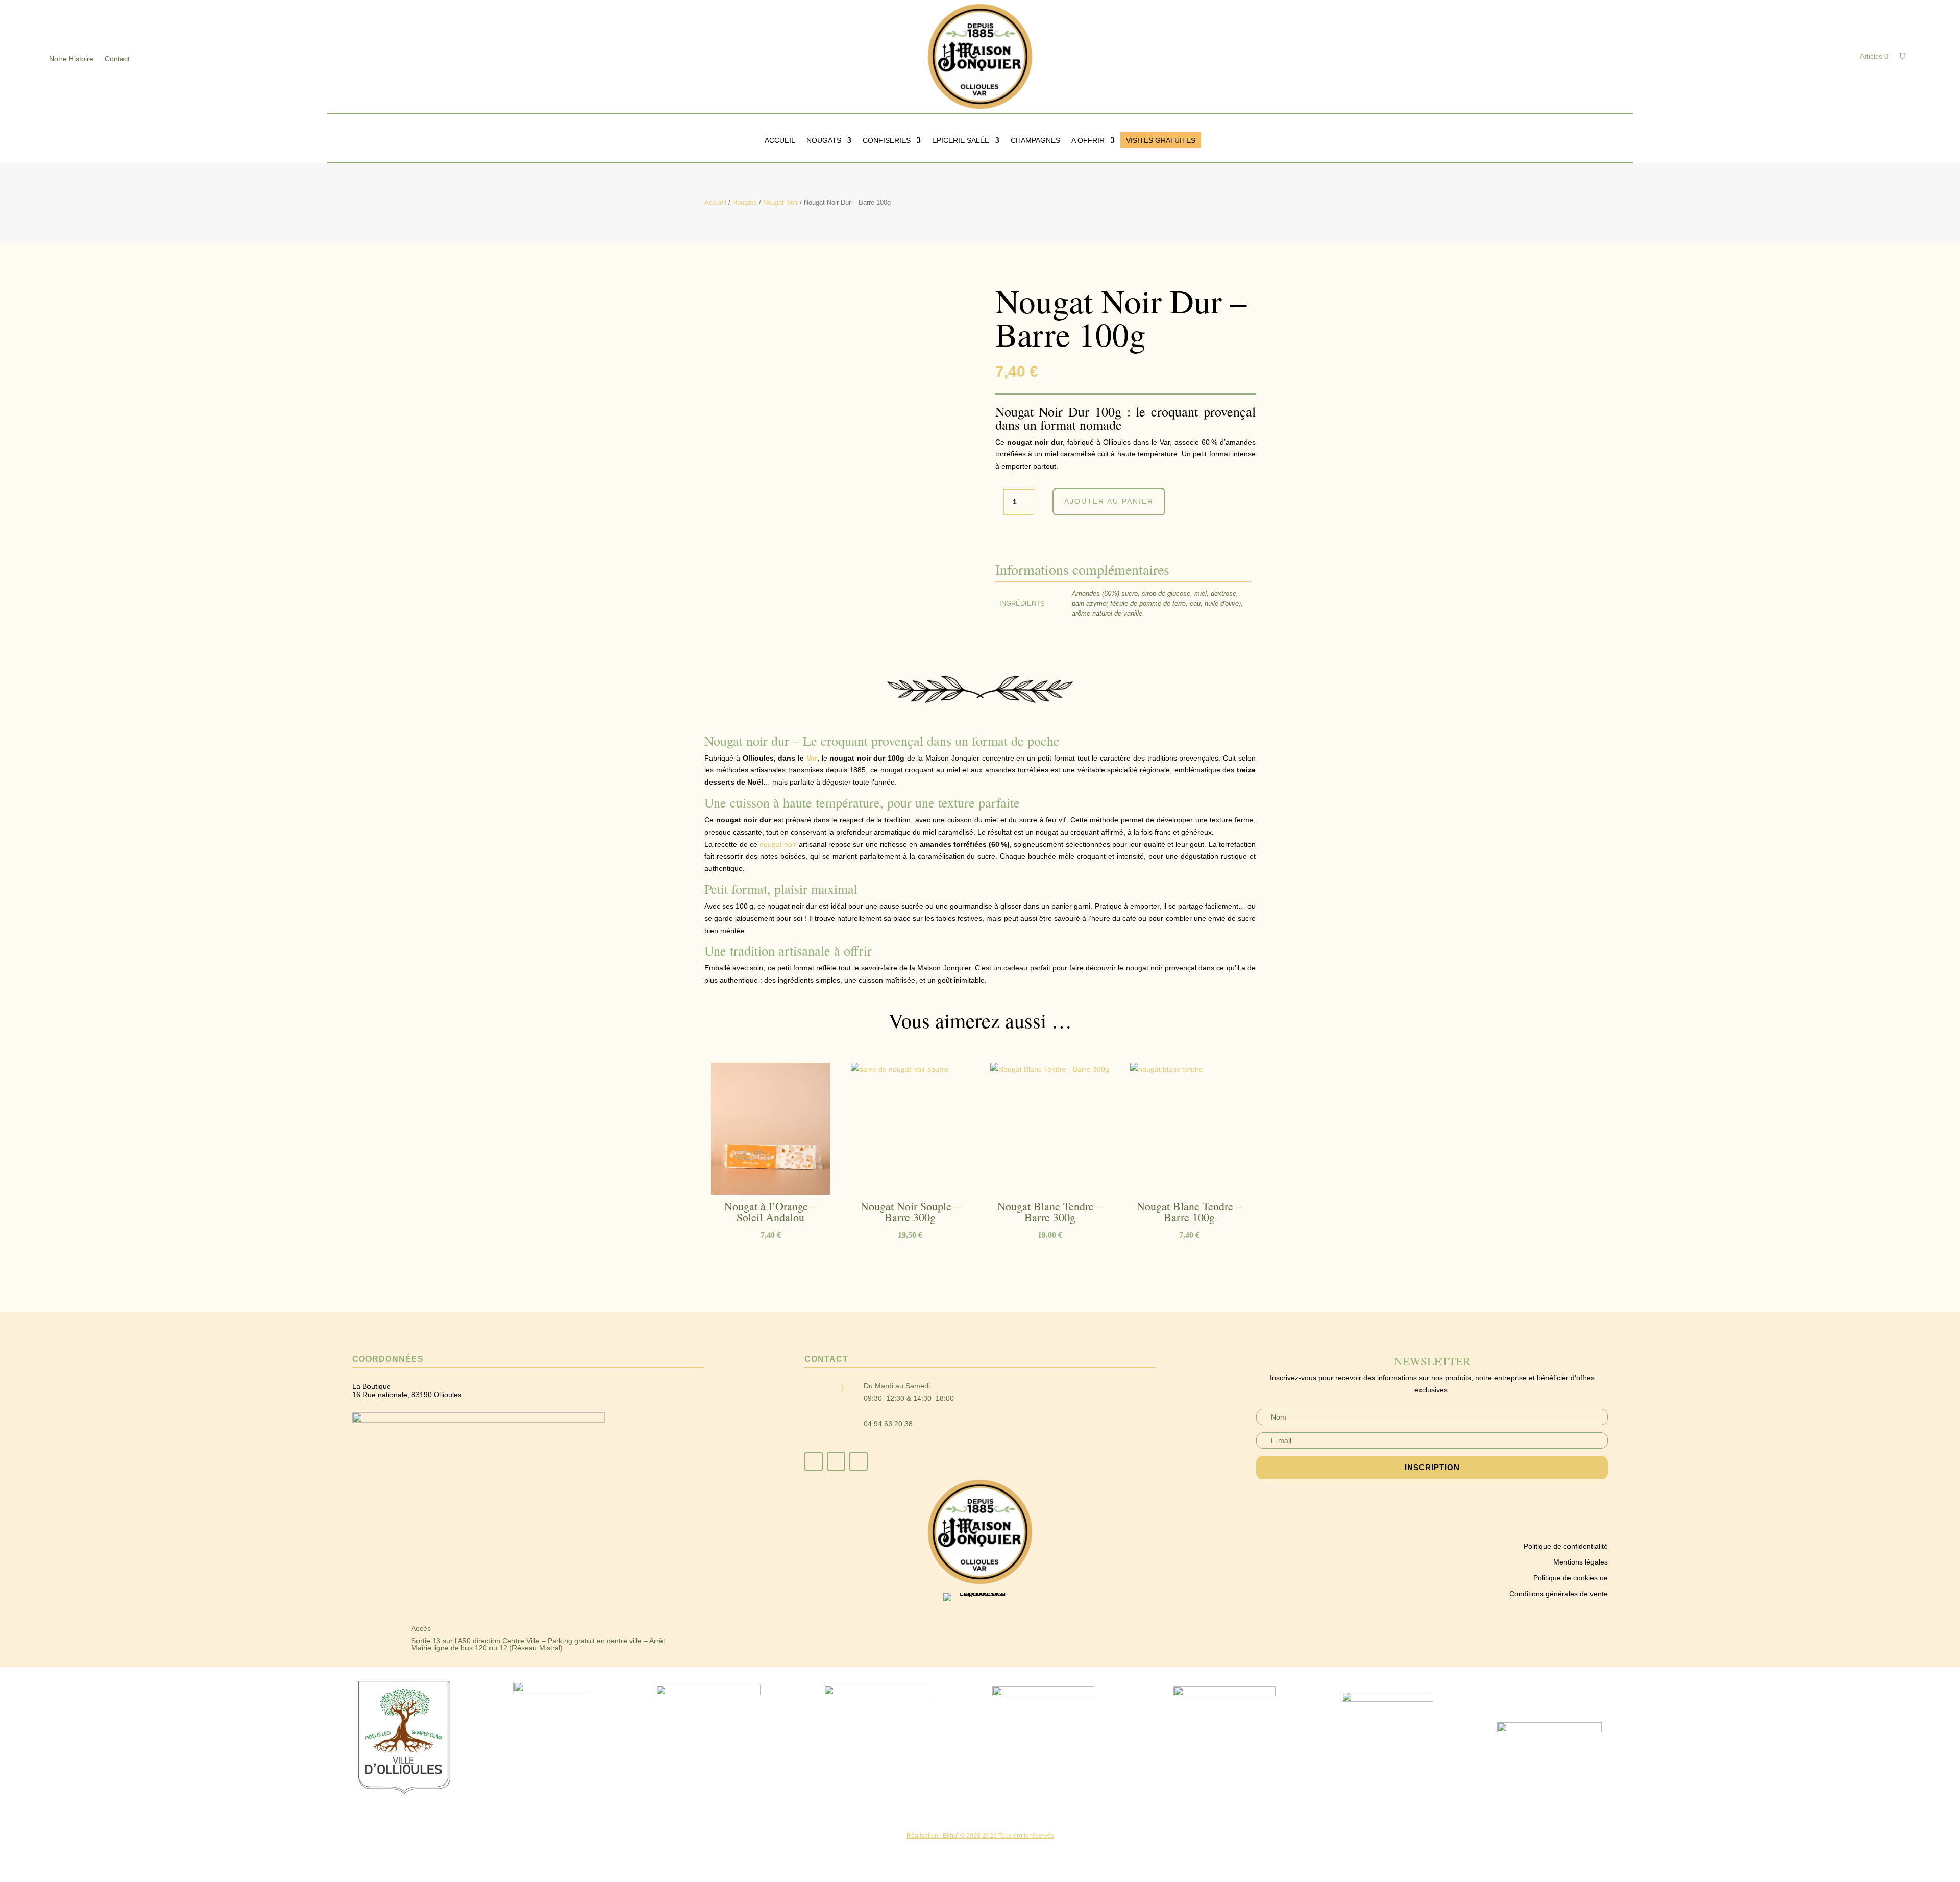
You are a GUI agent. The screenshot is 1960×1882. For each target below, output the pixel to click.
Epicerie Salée (961, 141)
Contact (117, 59)
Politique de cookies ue (1571, 1578)
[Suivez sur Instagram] (836, 1461)
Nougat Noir (780, 202)
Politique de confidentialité (1566, 1546)
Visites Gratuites (1161, 141)
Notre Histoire (71, 59)
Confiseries (887, 141)
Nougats (824, 141)
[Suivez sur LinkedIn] (859, 1461)
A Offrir (1088, 141)
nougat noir (778, 844)
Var (812, 758)
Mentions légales (1581, 1562)
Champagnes (1035, 141)
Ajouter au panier (1109, 501)
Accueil (780, 141)
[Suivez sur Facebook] (814, 1461)
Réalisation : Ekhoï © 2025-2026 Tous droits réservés (980, 1836)
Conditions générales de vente (1559, 1594)
